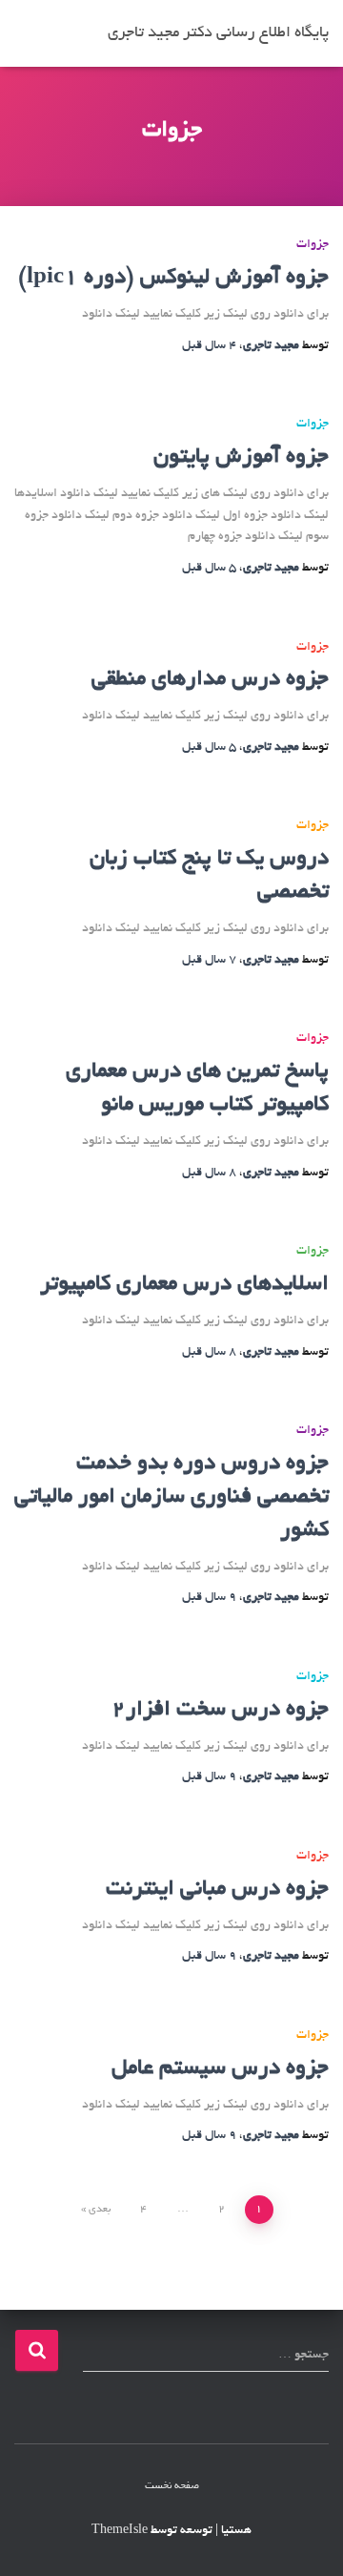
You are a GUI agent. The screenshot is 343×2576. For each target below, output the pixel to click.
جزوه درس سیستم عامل (220, 2069)
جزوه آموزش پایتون (241, 457)
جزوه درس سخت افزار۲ (220, 1710)
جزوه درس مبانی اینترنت (217, 1890)
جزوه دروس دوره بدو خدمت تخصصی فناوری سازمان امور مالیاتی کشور (171, 1497)
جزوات (313, 245)
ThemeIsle (120, 2531)
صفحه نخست (172, 2486)
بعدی (100, 2210)
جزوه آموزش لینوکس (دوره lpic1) (173, 278)
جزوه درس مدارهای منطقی (210, 680)
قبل (209, 346)
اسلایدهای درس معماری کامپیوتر (184, 1285)
